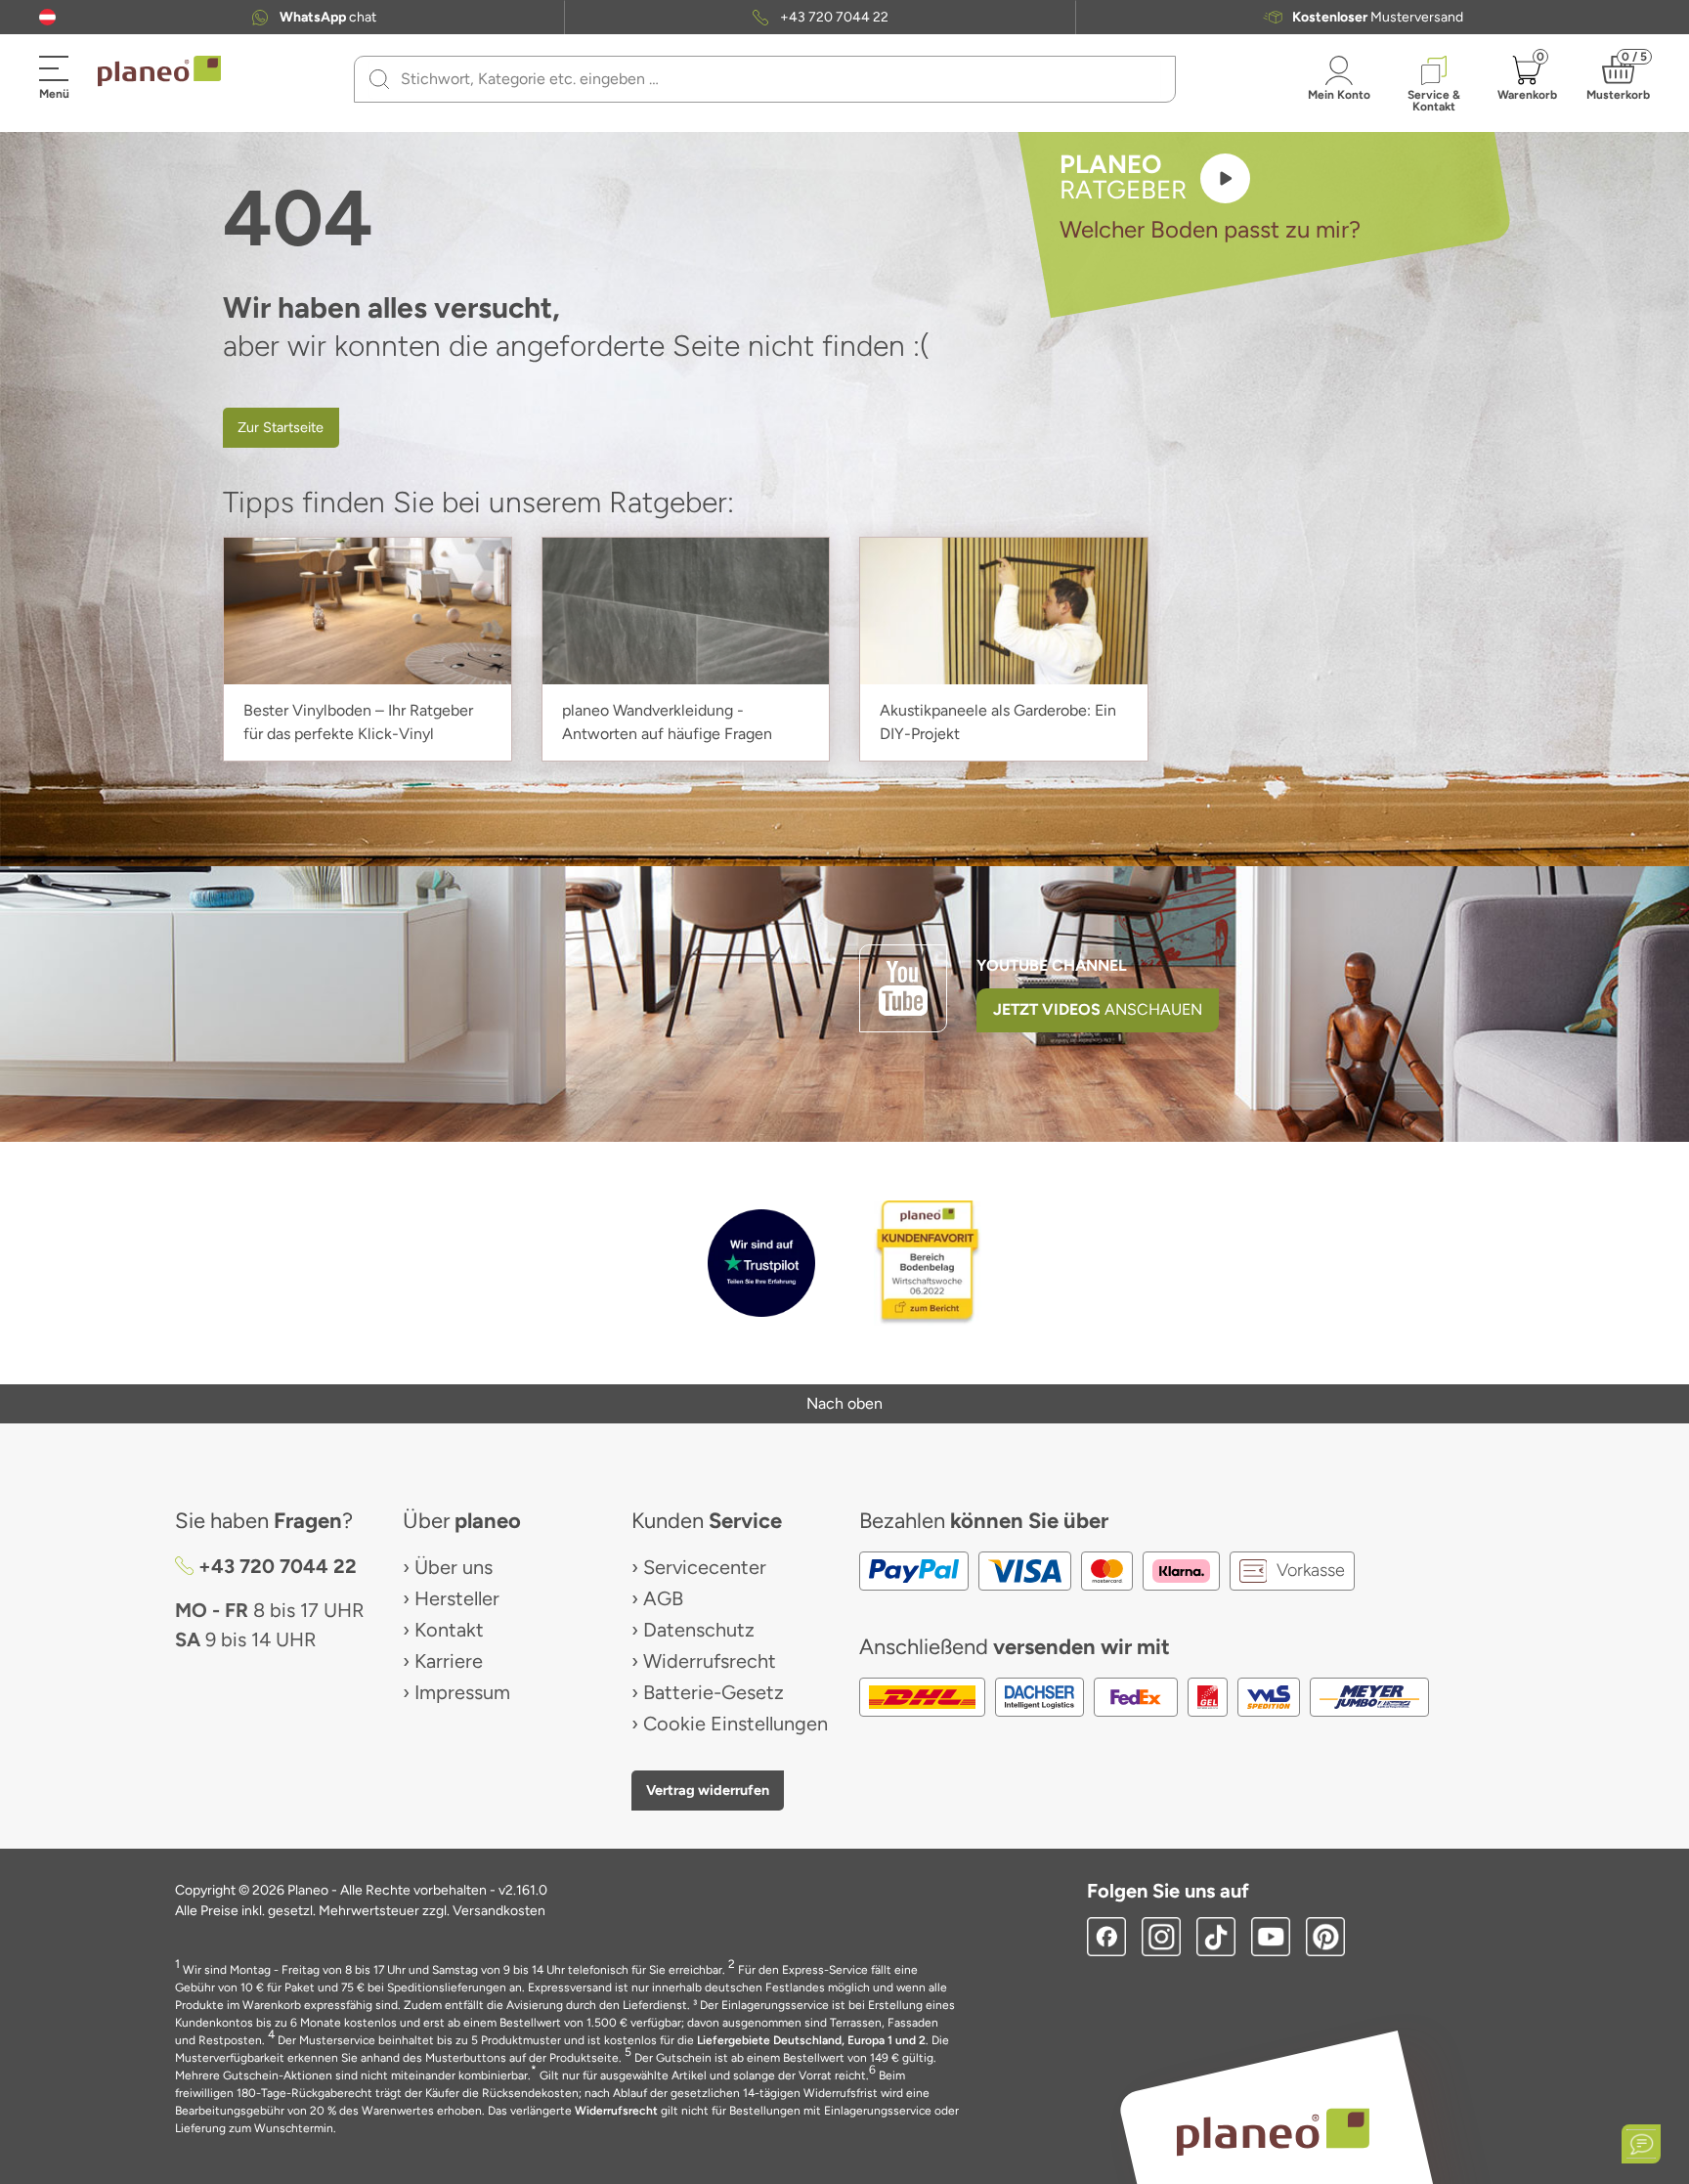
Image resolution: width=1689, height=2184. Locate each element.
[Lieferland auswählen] (47, 17)
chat (328, 18)
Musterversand (1378, 18)
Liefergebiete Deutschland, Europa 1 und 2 (811, 2040)
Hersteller (457, 1598)
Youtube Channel (1052, 965)
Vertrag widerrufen (708, 1790)
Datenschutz (699, 1630)
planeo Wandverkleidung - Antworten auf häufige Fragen (667, 722)
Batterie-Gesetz (714, 1692)
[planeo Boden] (1273, 2131)
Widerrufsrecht (710, 1661)
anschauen (1098, 1009)
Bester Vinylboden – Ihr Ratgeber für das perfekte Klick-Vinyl (358, 722)
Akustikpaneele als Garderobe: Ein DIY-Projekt (998, 722)
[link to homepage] (159, 71)
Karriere (449, 1661)
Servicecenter (705, 1567)
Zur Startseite (281, 427)
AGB (663, 1598)
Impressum (462, 1692)
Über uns (454, 1567)
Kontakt (449, 1630)
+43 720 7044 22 (834, 18)
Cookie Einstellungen (736, 1724)
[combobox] (777, 79)
